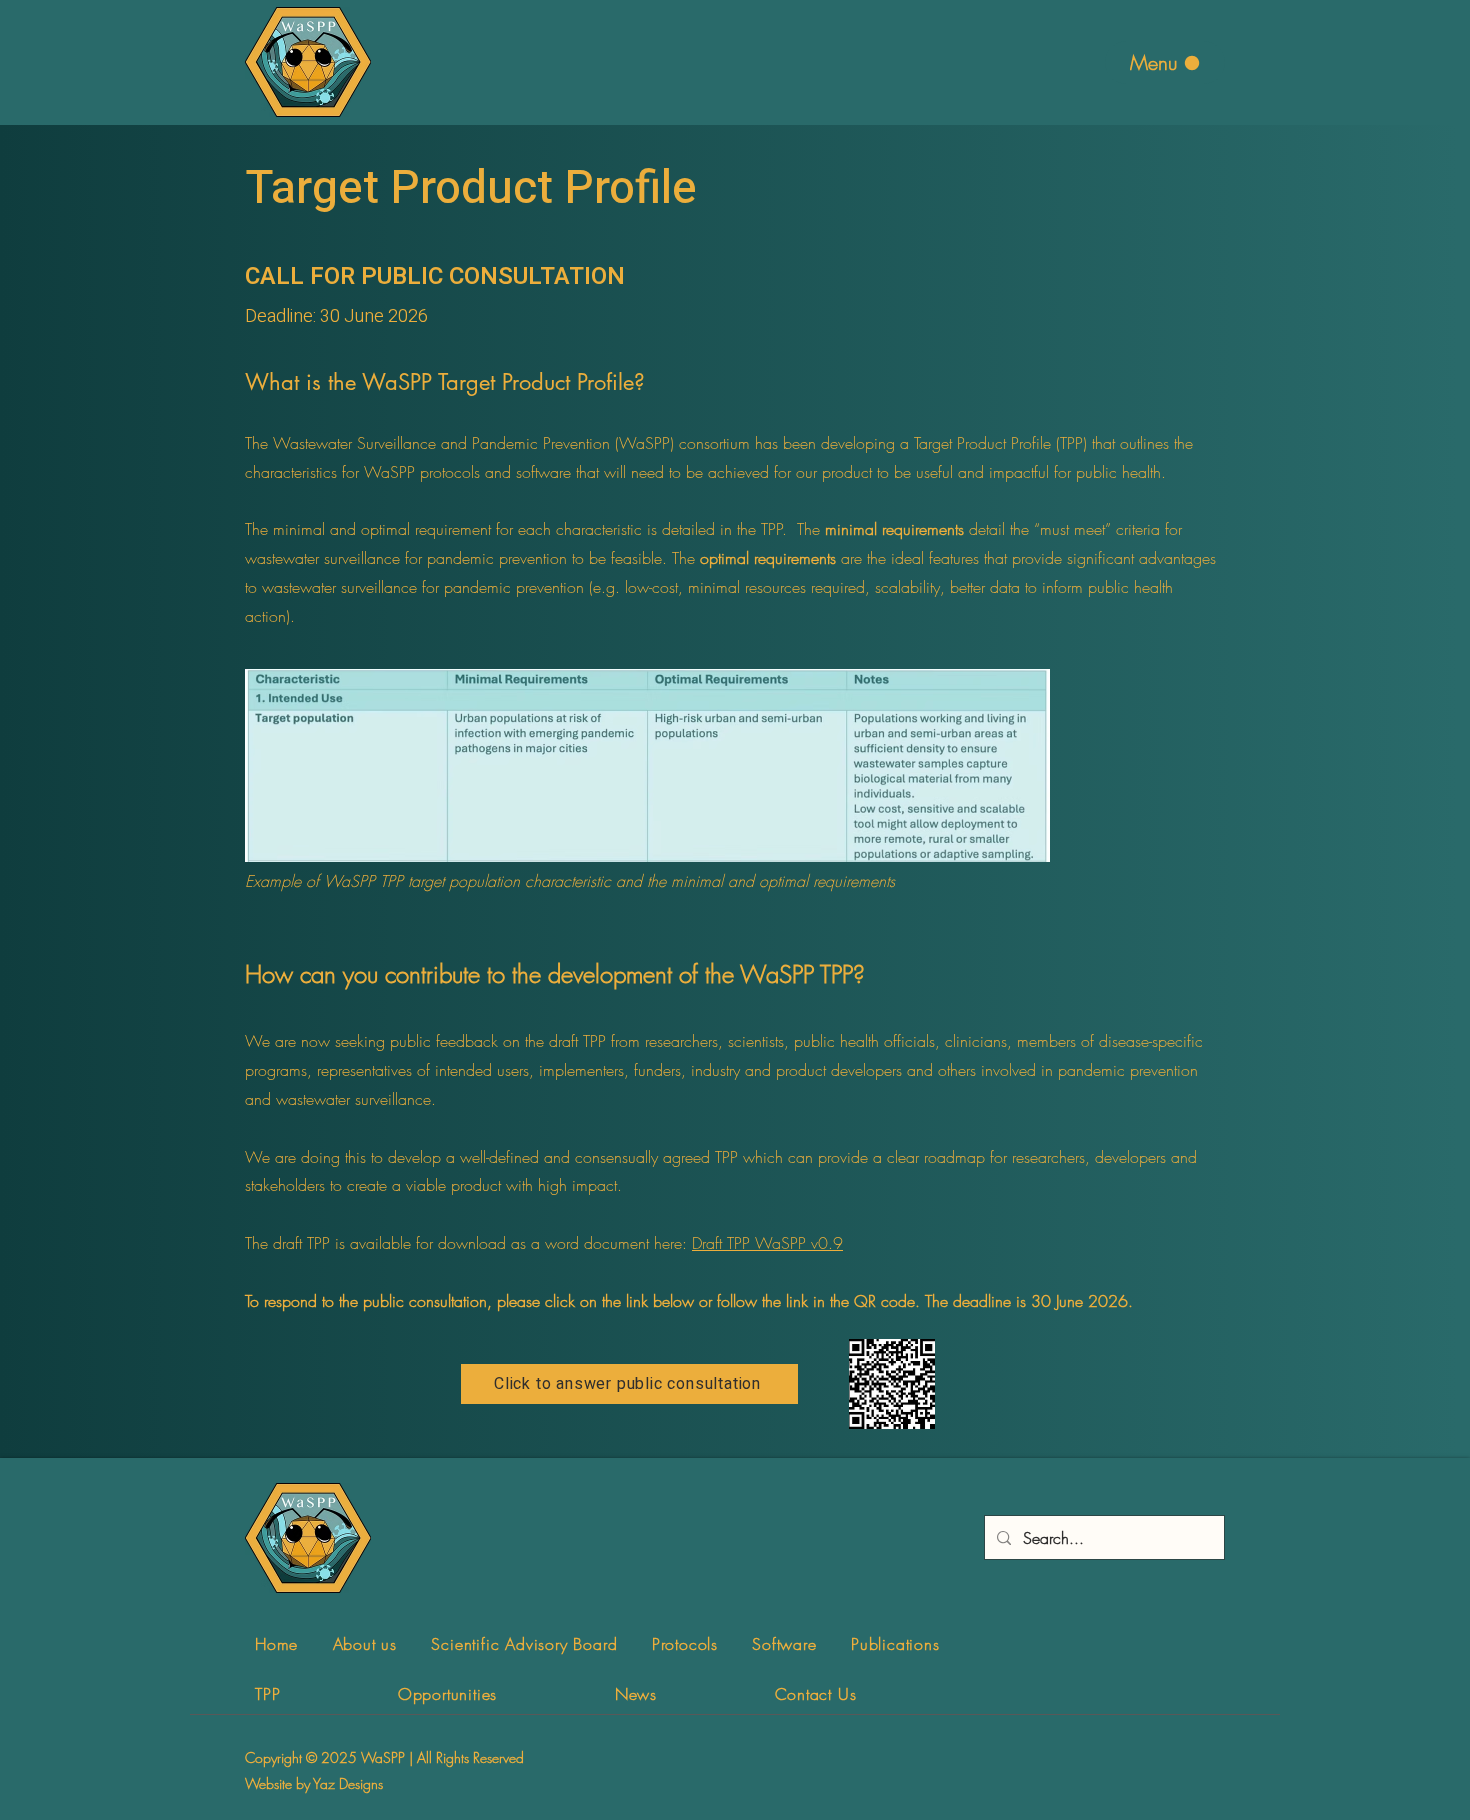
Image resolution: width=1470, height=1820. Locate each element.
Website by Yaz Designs (314, 1783)
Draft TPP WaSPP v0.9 (767, 1243)
